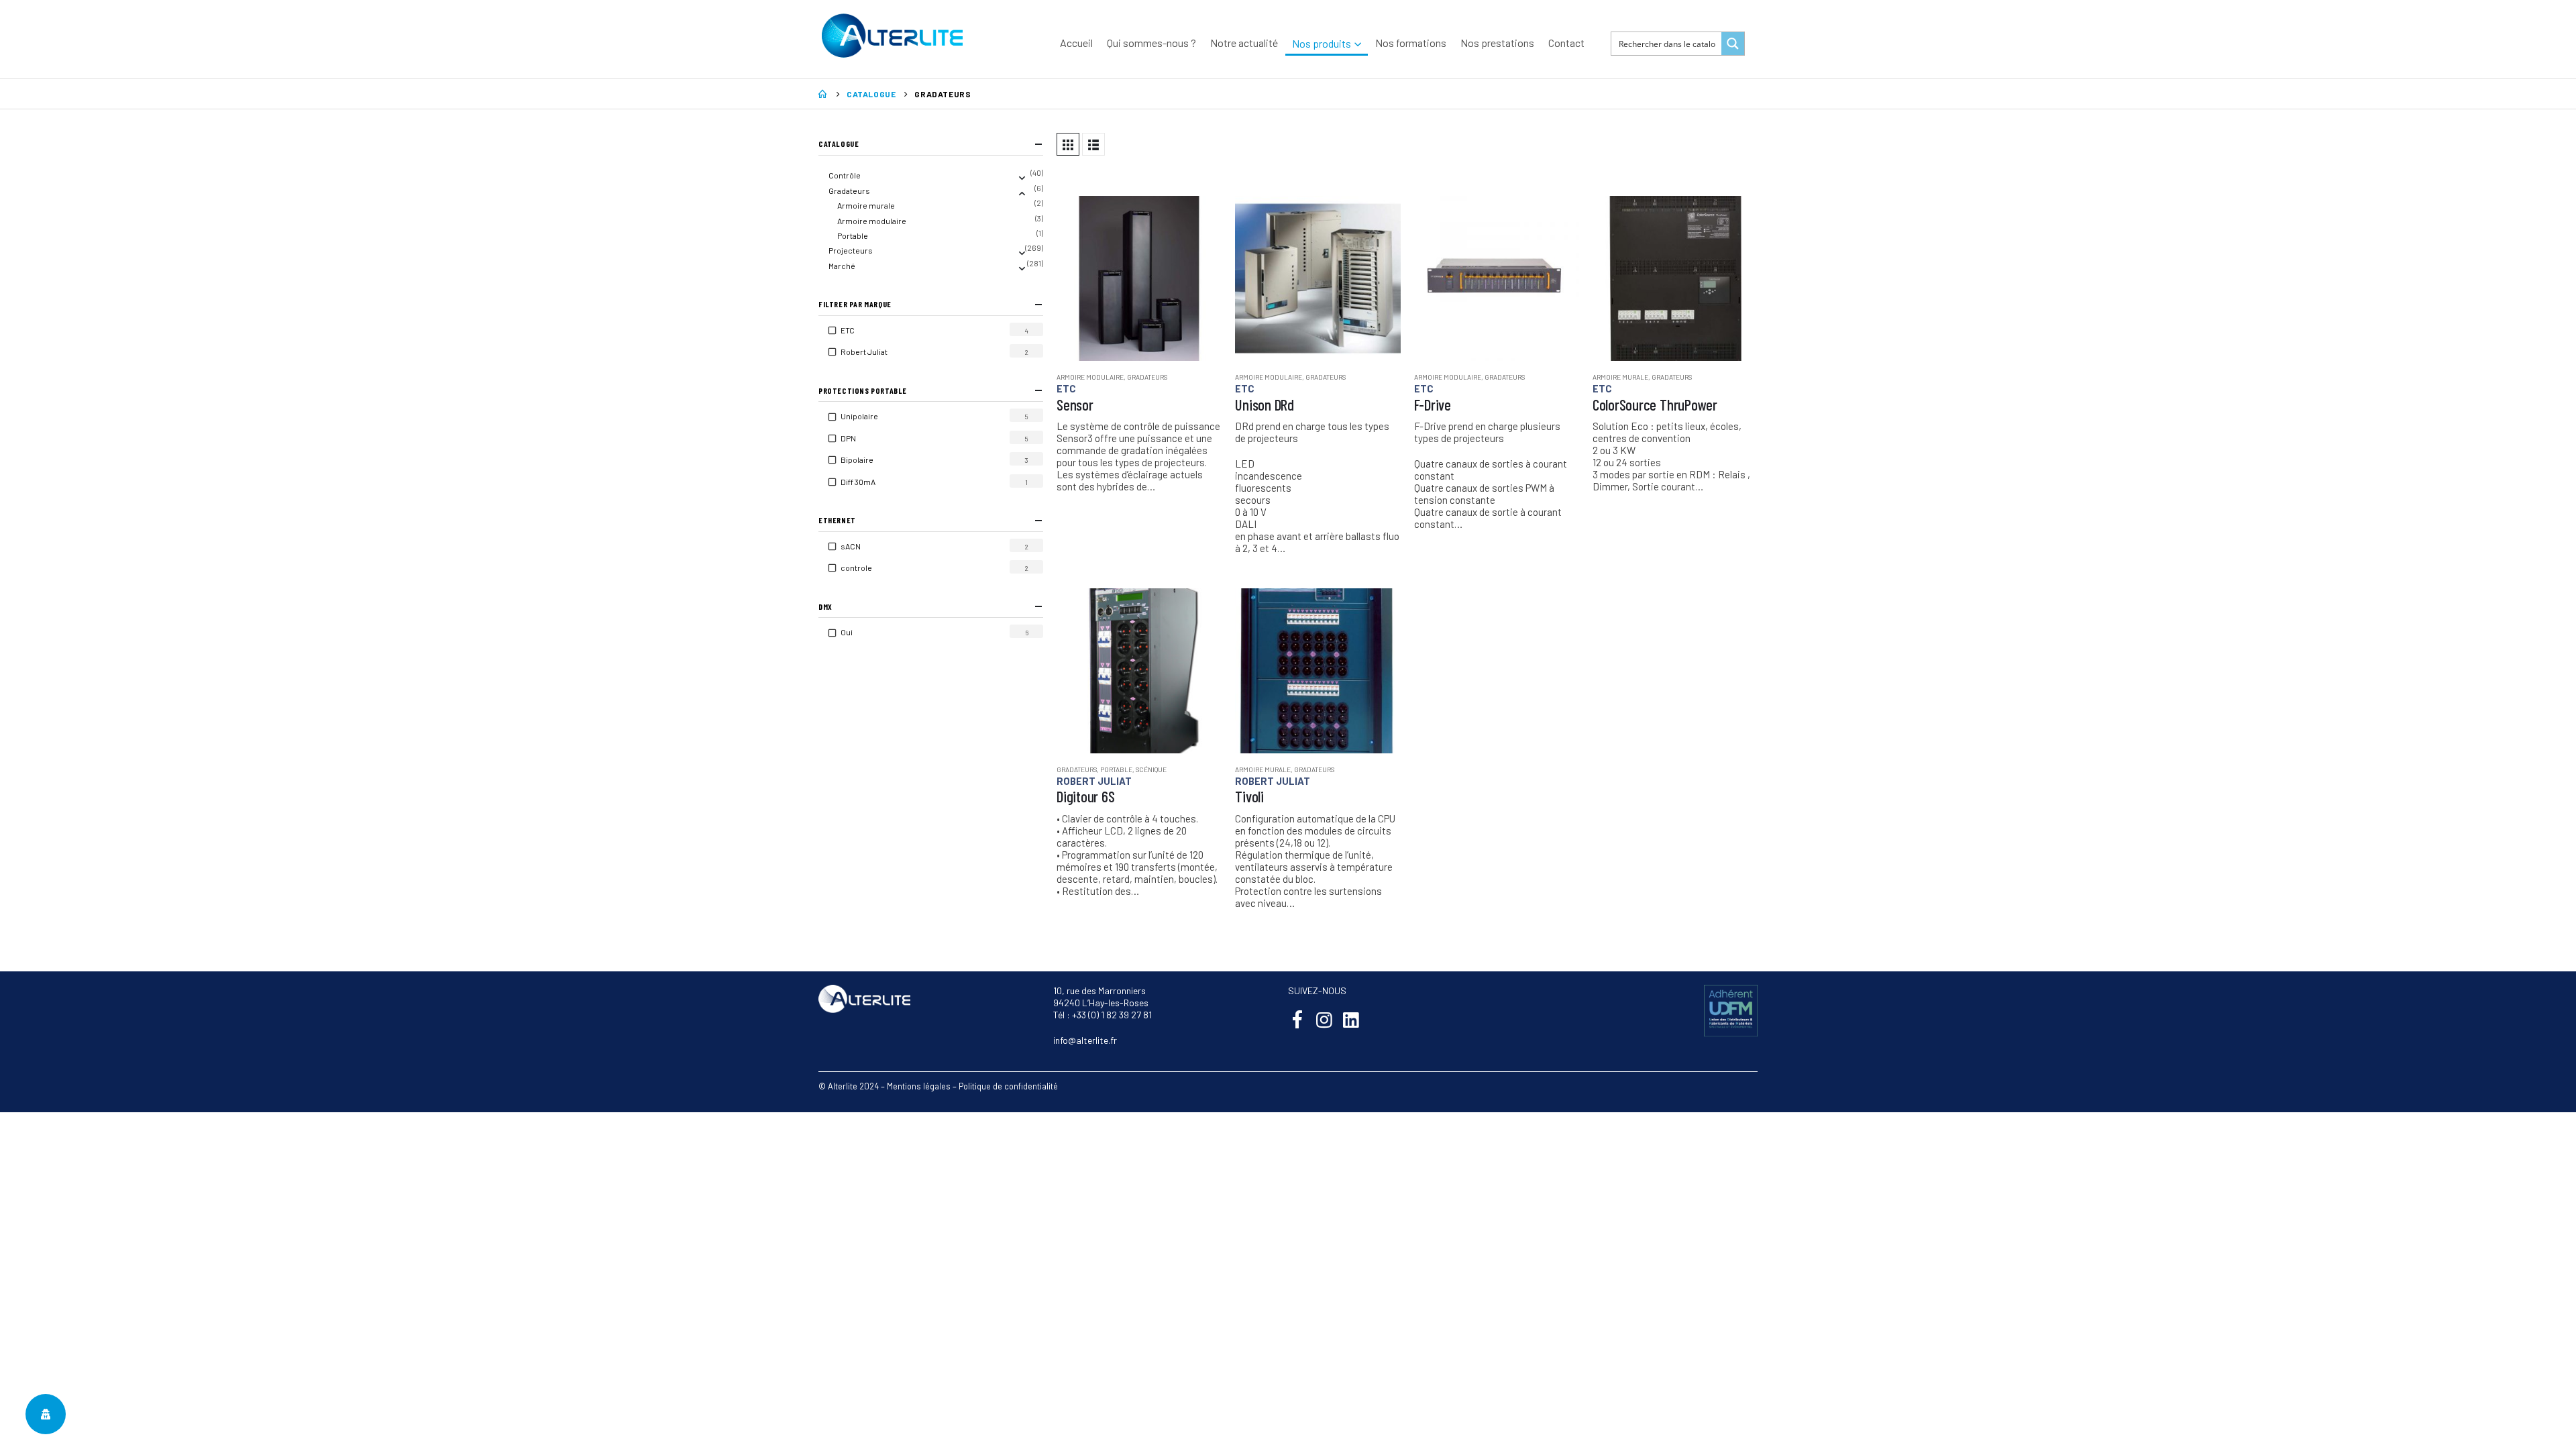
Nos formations (1411, 43)
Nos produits (1322, 43)
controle (865, 568)
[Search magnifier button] (1733, 44)
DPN (857, 438)
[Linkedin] (1351, 1019)
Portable (1116, 769)
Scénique (1151, 769)
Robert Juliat (1094, 781)
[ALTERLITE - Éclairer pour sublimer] (892, 36)
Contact (1566, 43)
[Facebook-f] (1297, 1019)
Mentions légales (919, 1086)
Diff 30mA (866, 482)
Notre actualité (1244, 43)
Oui (855, 632)
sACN (859, 546)
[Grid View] (1068, 144)
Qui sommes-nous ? (1151, 43)
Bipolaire (865, 460)
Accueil (1076, 43)
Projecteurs (851, 250)
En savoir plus (1199, 218)
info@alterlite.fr (1085, 1040)
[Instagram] (1324, 1019)
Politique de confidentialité (1008, 1086)
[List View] (1093, 144)
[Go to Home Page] (823, 94)
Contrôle (845, 175)
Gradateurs (1147, 377)
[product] (1139, 278)
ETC (1066, 388)
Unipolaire (868, 416)
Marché (842, 266)
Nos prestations (1497, 43)
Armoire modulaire (1090, 377)
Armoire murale (1620, 377)
